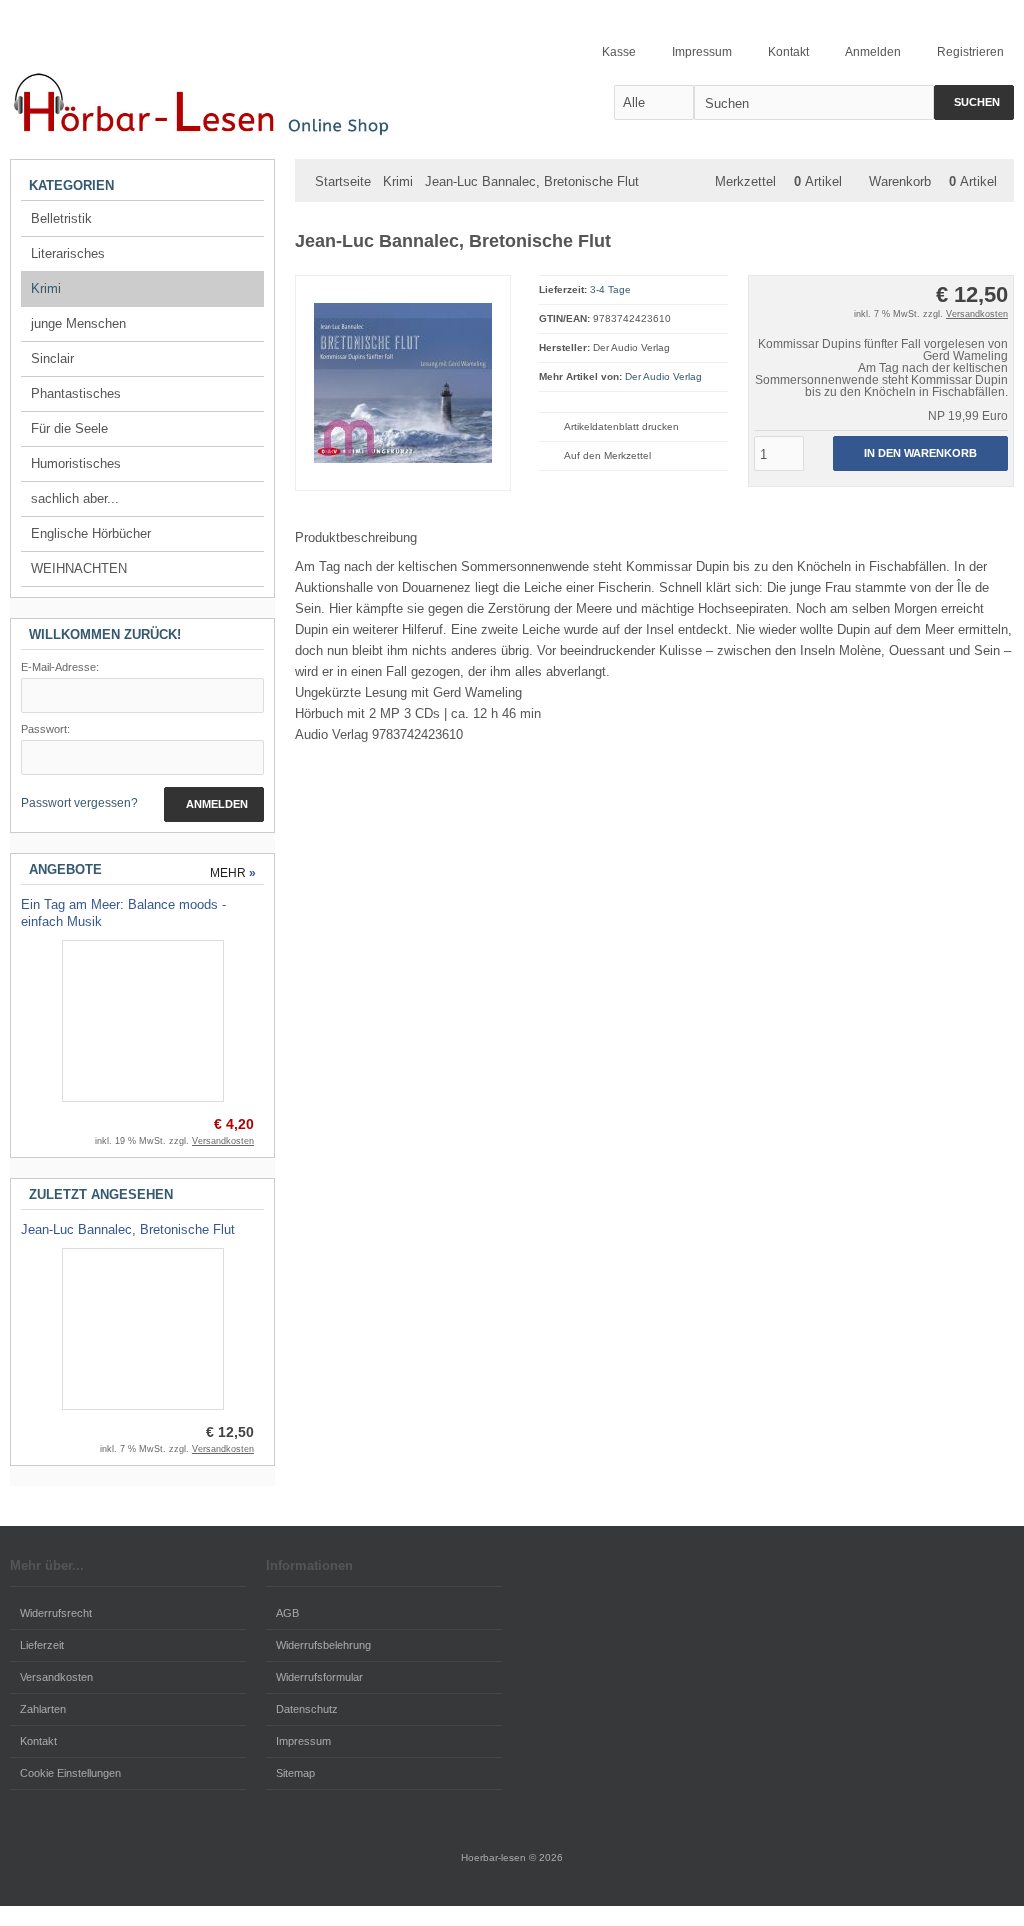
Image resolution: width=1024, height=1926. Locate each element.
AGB (287, 1613)
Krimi (46, 288)
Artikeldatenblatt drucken (621, 426)
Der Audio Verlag (663, 376)
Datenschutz (307, 1709)
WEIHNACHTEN (79, 568)
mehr (233, 873)
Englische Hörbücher (91, 533)
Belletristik (61, 218)
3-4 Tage (610, 289)
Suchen (974, 102)
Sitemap (295, 1773)
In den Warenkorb (920, 453)
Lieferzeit (42, 1645)
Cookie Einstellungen (70, 1773)
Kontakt (38, 1741)
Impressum (303, 1741)
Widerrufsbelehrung (323, 1645)
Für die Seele (69, 428)
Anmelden (214, 804)
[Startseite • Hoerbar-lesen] (210, 101)
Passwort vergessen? (79, 803)
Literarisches (68, 253)
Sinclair (52, 358)
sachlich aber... (75, 498)
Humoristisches (76, 463)
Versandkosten (977, 314)
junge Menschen (78, 323)
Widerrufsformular (319, 1677)
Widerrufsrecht (56, 1613)
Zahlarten (43, 1709)
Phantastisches (76, 393)
